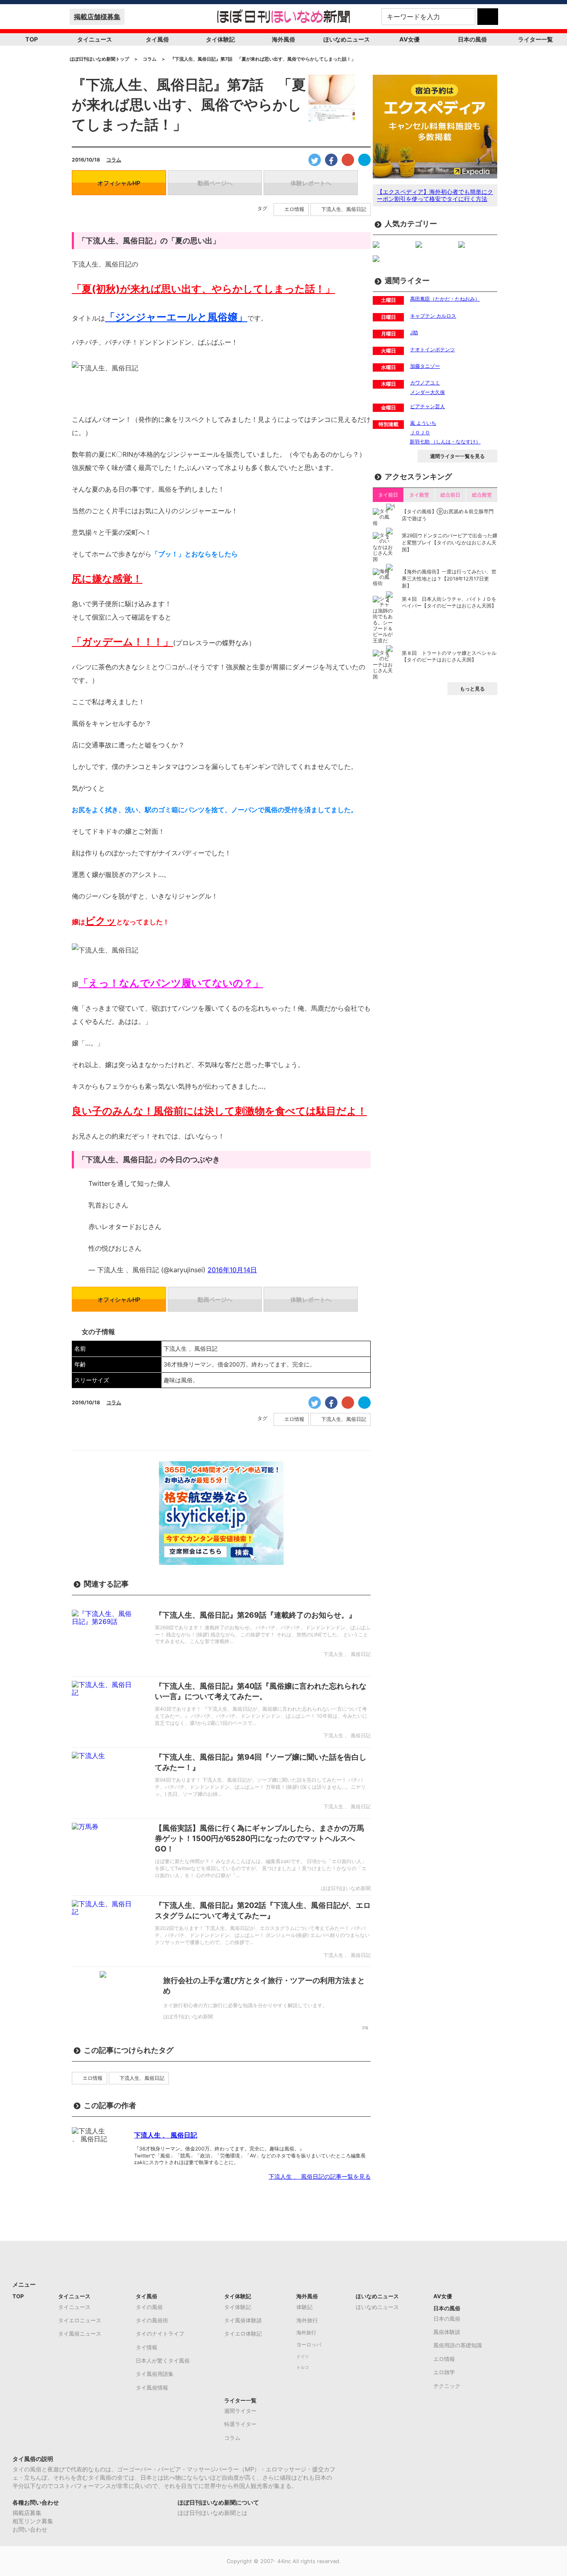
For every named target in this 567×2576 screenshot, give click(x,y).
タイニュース (95, 39)
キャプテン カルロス (433, 316)
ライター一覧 (535, 39)
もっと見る (472, 689)
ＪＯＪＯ (420, 432)
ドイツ (303, 2357)
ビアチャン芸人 (428, 406)
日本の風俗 (472, 39)
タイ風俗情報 (152, 2387)
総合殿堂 (482, 495)
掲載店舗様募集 (97, 17)
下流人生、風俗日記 (344, 209)
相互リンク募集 (33, 2521)
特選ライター (240, 2424)
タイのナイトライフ (160, 2334)
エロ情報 (294, 209)
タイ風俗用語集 (155, 2374)
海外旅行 (307, 2320)
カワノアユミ (425, 383)
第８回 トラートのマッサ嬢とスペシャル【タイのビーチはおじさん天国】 (449, 656)
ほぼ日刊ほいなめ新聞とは (213, 2513)
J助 (414, 332)
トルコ (303, 2367)
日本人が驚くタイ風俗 (163, 2361)
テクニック (447, 2386)
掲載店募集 (27, 2513)
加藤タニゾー (425, 366)
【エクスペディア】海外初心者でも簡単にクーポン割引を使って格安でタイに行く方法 (435, 195)
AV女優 (409, 39)
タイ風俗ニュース (80, 2334)
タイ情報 (147, 2347)
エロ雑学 (444, 2372)
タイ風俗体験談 (243, 2320)
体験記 (304, 2307)
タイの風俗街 (152, 2320)
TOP (32, 39)
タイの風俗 (149, 2307)
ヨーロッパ (309, 2345)
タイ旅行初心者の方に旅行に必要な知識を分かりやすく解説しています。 (245, 2005)
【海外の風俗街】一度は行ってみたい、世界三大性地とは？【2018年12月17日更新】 (449, 579)
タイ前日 (388, 495)
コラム (114, 160)
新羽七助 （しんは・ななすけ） (445, 442)
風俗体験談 (447, 2332)
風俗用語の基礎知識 (458, 2345)
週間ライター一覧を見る (457, 456)
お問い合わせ (30, 2529)
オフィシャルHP (119, 183)
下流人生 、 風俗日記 (166, 2135)
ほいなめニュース (347, 39)
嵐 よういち (423, 423)
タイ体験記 (220, 39)
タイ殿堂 (419, 495)
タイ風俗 (157, 39)
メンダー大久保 (428, 392)
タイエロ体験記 (243, 2334)
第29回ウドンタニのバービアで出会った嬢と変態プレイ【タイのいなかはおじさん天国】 (450, 542)
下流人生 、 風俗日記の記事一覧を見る (320, 2176)
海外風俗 (283, 39)
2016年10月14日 (232, 1270)
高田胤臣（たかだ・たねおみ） (445, 299)
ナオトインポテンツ (433, 349)
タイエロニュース (80, 2320)
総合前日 (450, 495)
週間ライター (240, 2411)
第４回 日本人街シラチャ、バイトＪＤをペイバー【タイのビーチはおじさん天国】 (449, 602)
